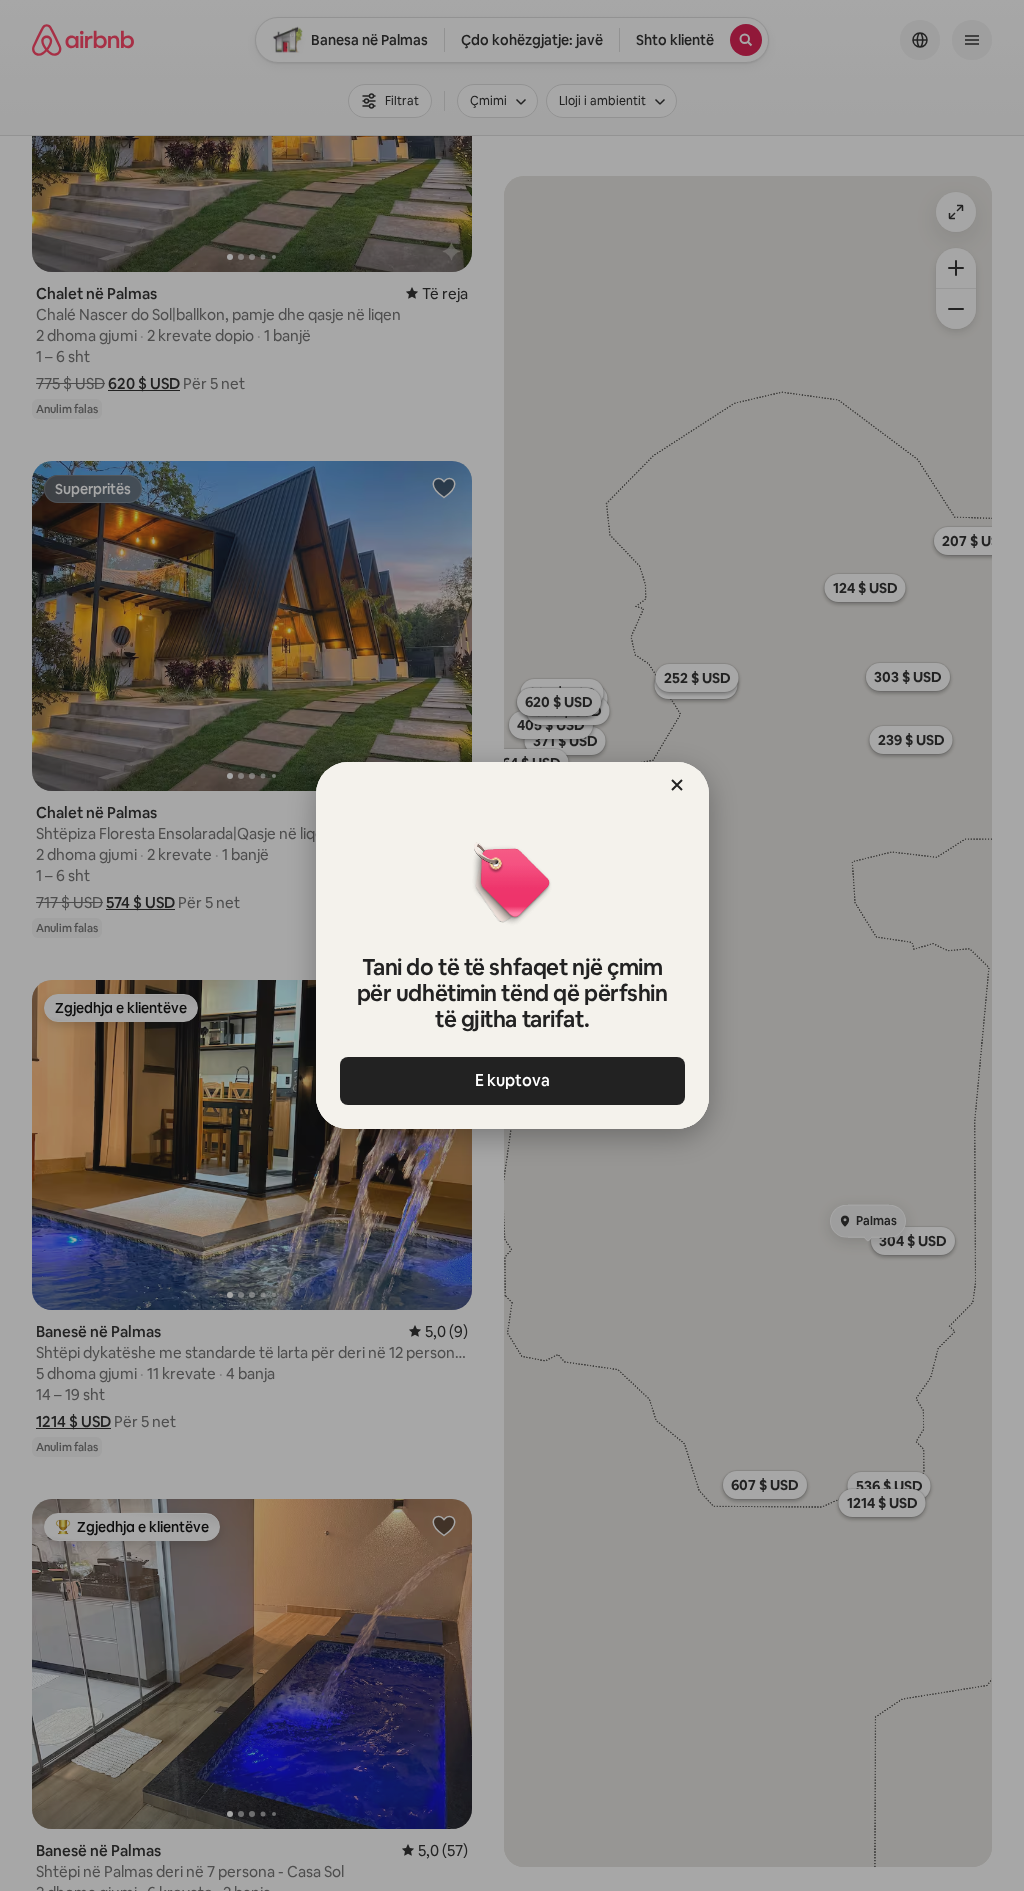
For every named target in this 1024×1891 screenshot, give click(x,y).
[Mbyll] (677, 785)
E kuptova (512, 1080)
